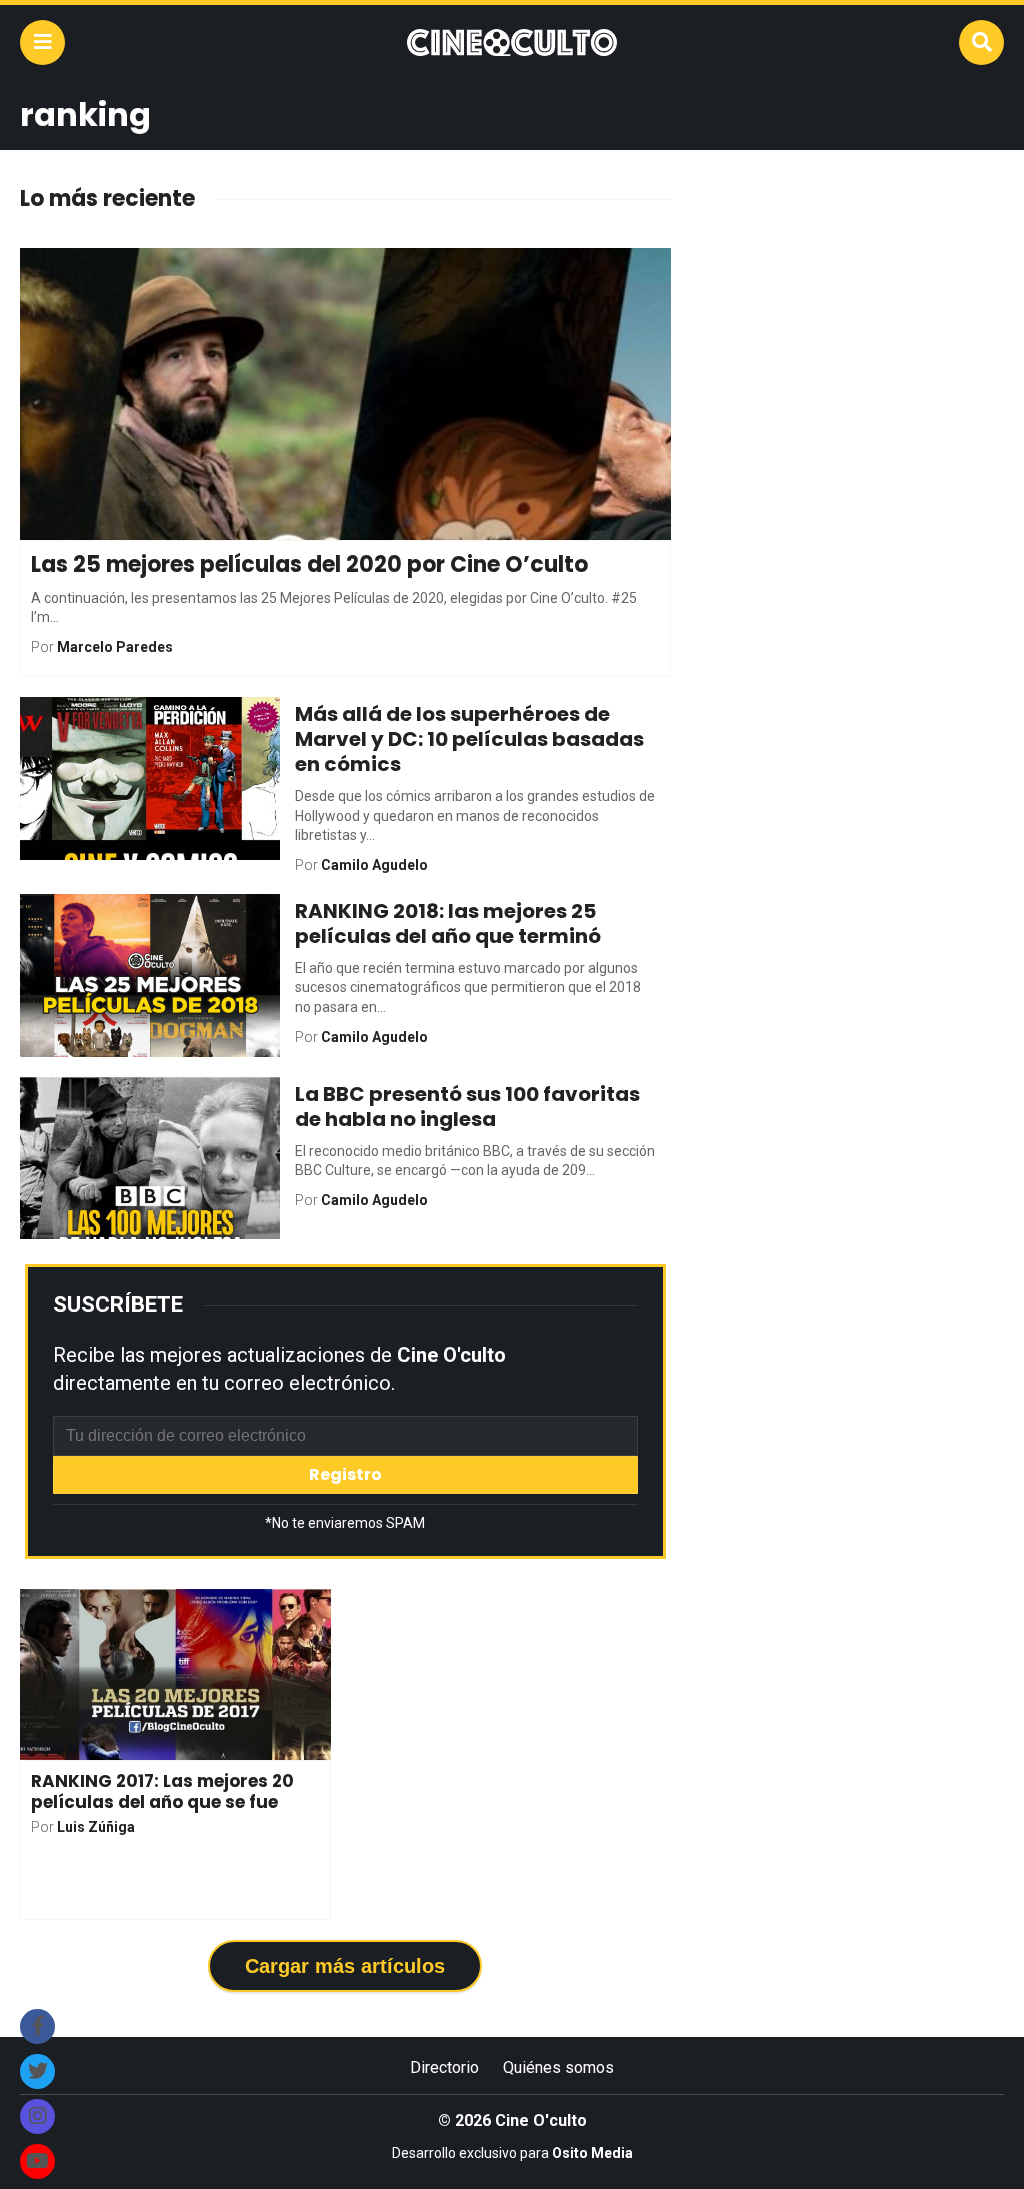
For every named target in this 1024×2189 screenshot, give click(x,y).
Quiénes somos (558, 2067)
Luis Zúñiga (96, 1827)
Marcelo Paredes (115, 647)
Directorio (444, 2067)
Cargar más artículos (345, 1966)
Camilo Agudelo (374, 865)
